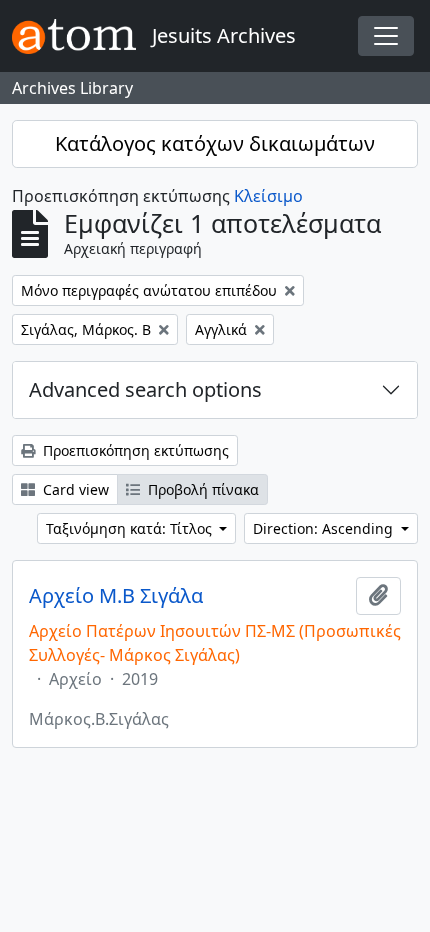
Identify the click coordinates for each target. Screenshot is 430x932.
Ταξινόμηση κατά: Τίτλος (131, 528)
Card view (74, 489)
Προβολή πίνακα (201, 489)
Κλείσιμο (268, 196)
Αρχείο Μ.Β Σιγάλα (116, 596)
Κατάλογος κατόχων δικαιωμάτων (215, 143)
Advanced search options (145, 389)
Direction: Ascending (325, 528)
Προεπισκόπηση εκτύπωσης (134, 450)
